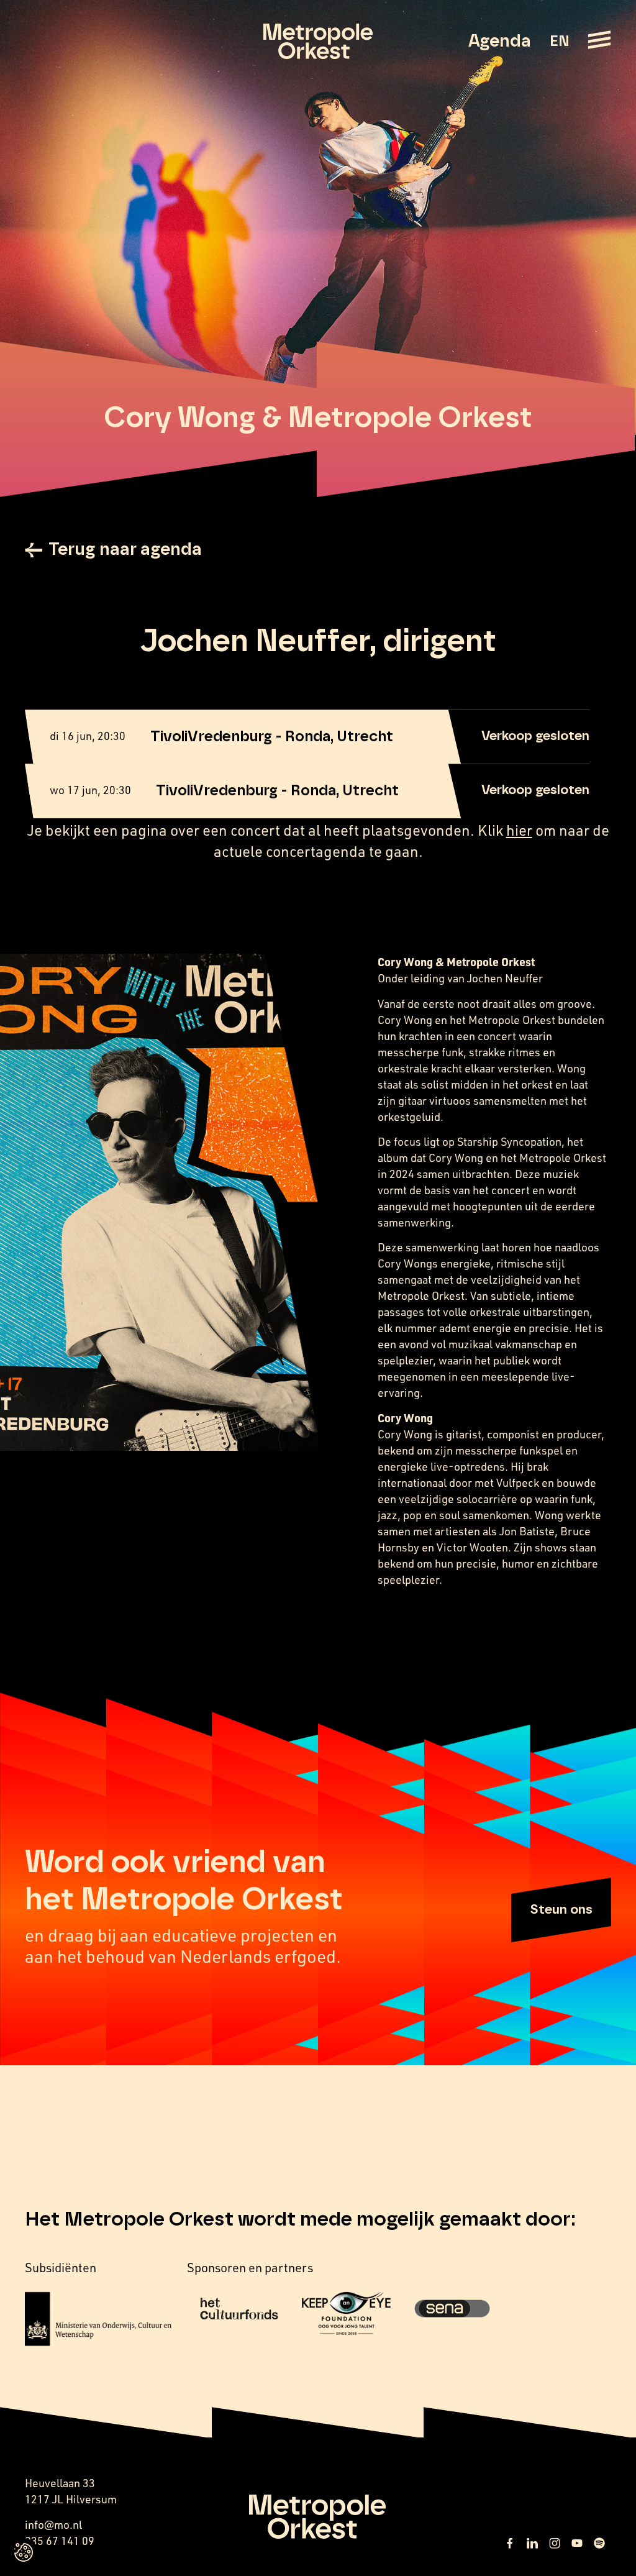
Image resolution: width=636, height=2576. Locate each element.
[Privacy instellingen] (24, 2552)
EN (559, 42)
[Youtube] (577, 2543)
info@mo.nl (53, 2524)
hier (519, 830)
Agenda (500, 42)
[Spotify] (599, 2543)
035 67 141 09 (60, 2541)
